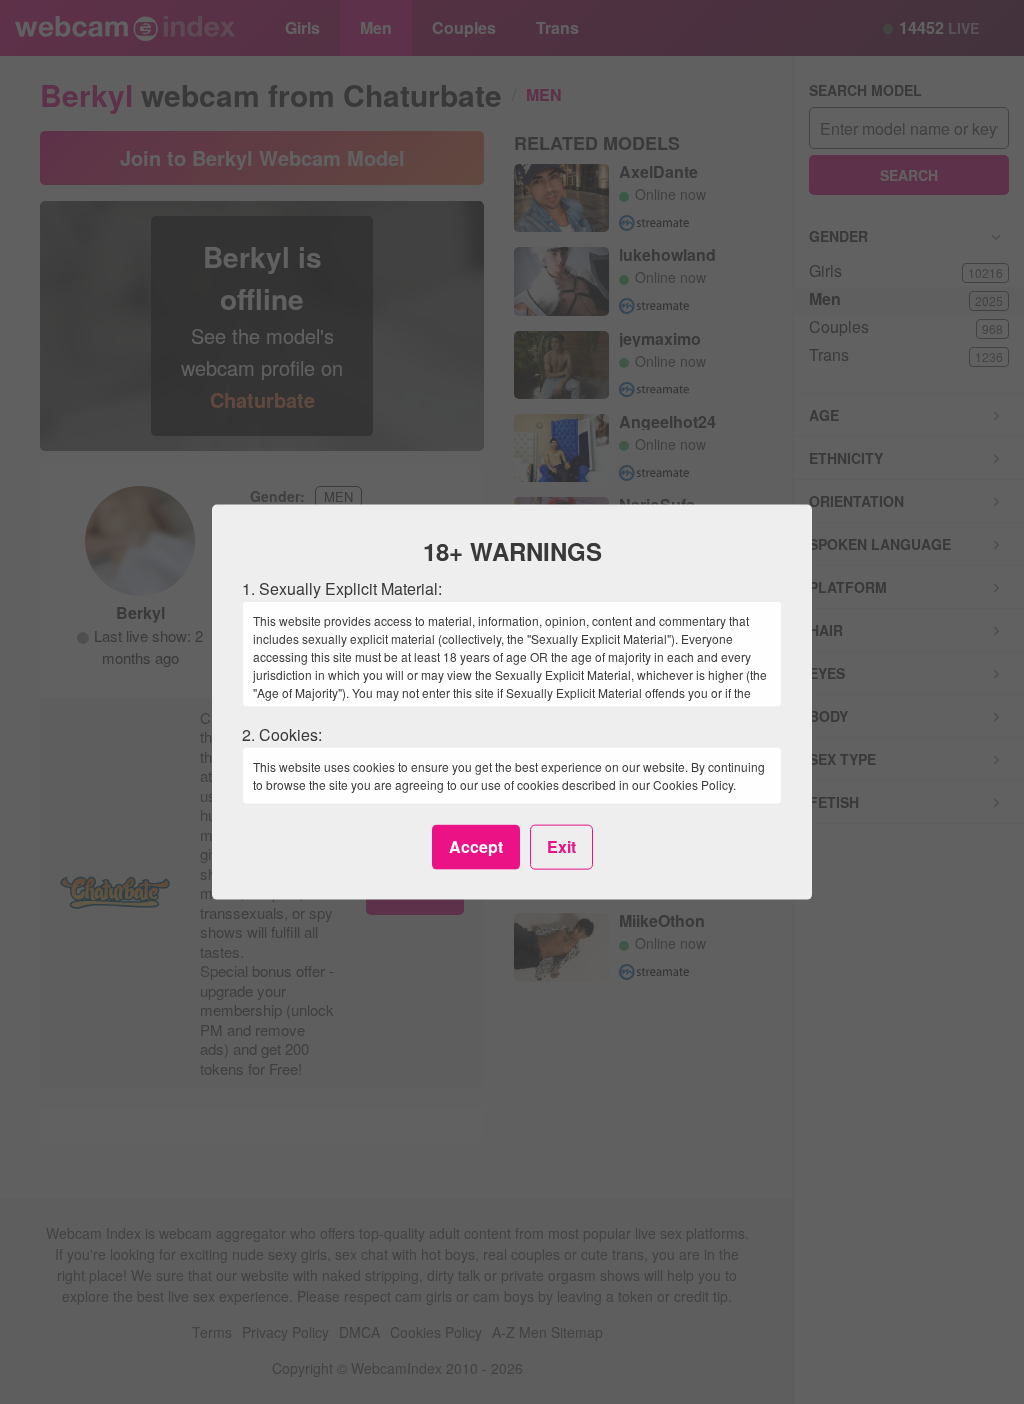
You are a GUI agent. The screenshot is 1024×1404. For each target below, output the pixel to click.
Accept (476, 846)
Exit (561, 846)
